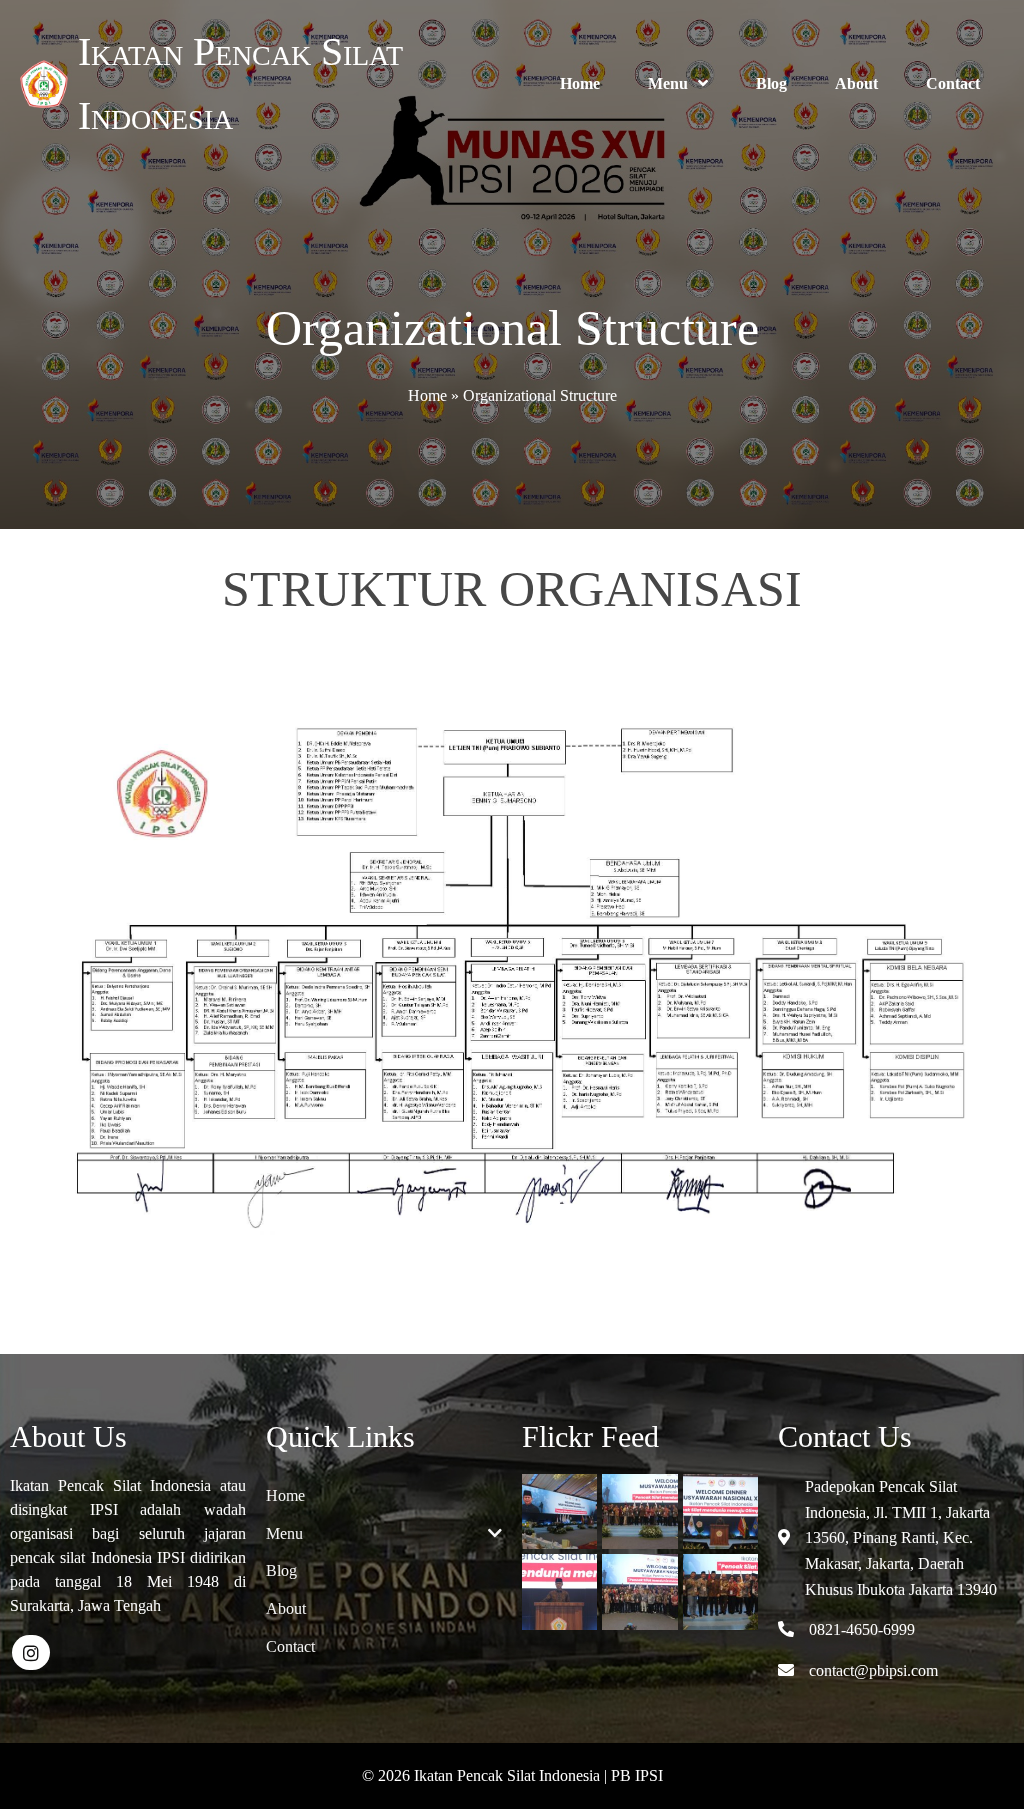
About (856, 83)
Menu (668, 83)
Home (580, 83)
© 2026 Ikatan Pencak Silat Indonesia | (486, 1775)
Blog (771, 83)
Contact (953, 83)
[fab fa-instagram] (31, 1652)
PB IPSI (637, 1775)
